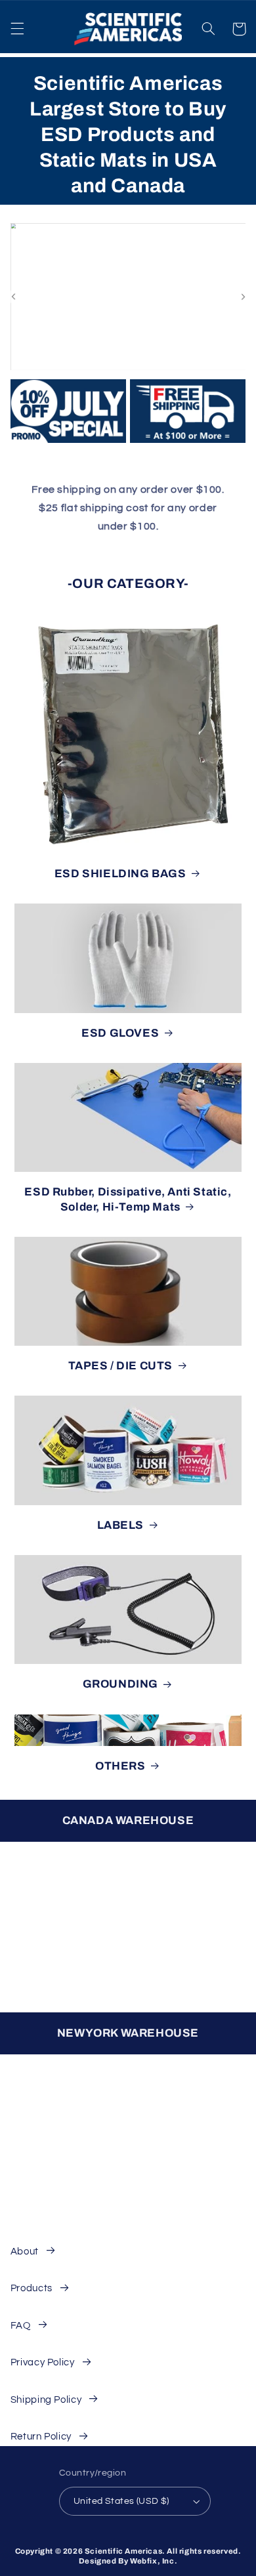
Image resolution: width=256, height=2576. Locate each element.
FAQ (21, 2326)
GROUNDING (120, 1684)
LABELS (121, 1525)
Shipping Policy (46, 2400)
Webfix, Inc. (154, 2561)
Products (32, 2288)
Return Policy (41, 2437)
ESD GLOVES (120, 1033)
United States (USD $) (121, 2501)
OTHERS (120, 1766)
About (25, 2252)
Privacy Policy (43, 2362)
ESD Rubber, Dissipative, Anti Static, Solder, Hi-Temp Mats (128, 1199)
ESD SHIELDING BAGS (120, 874)
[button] (17, 29)
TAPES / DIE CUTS (121, 1366)
